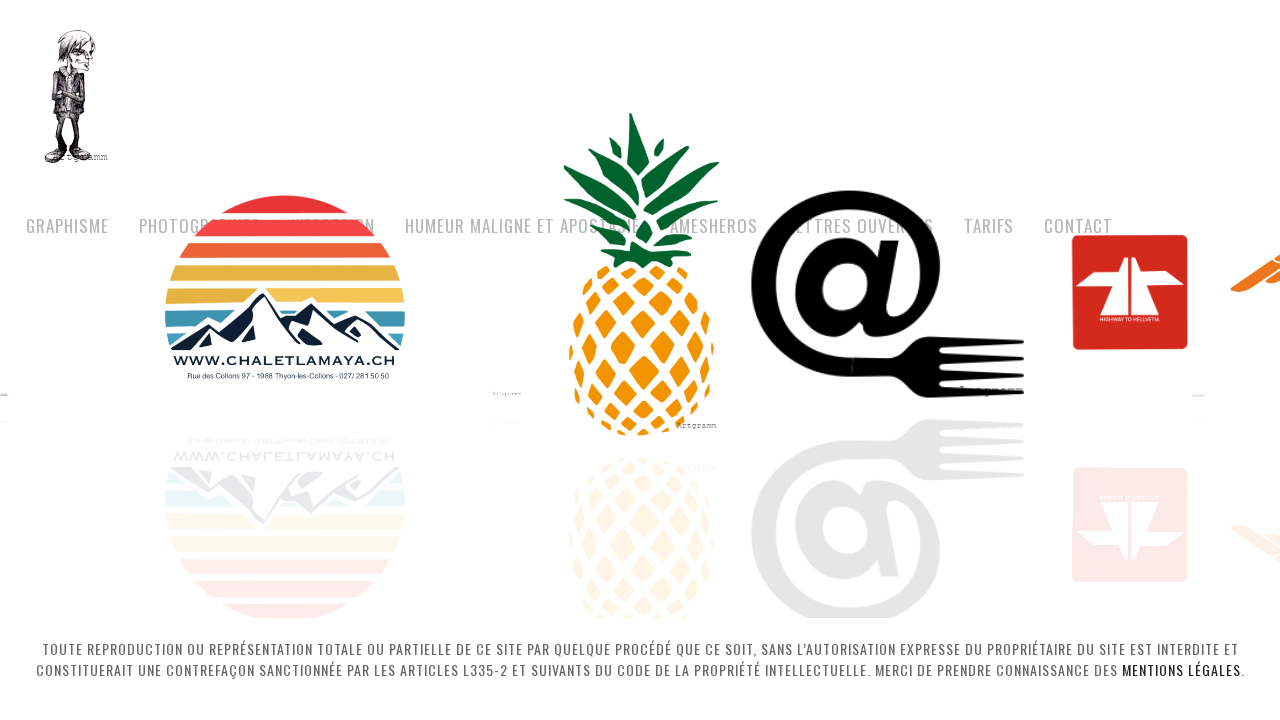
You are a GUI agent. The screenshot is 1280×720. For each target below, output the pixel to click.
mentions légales (1181, 669)
